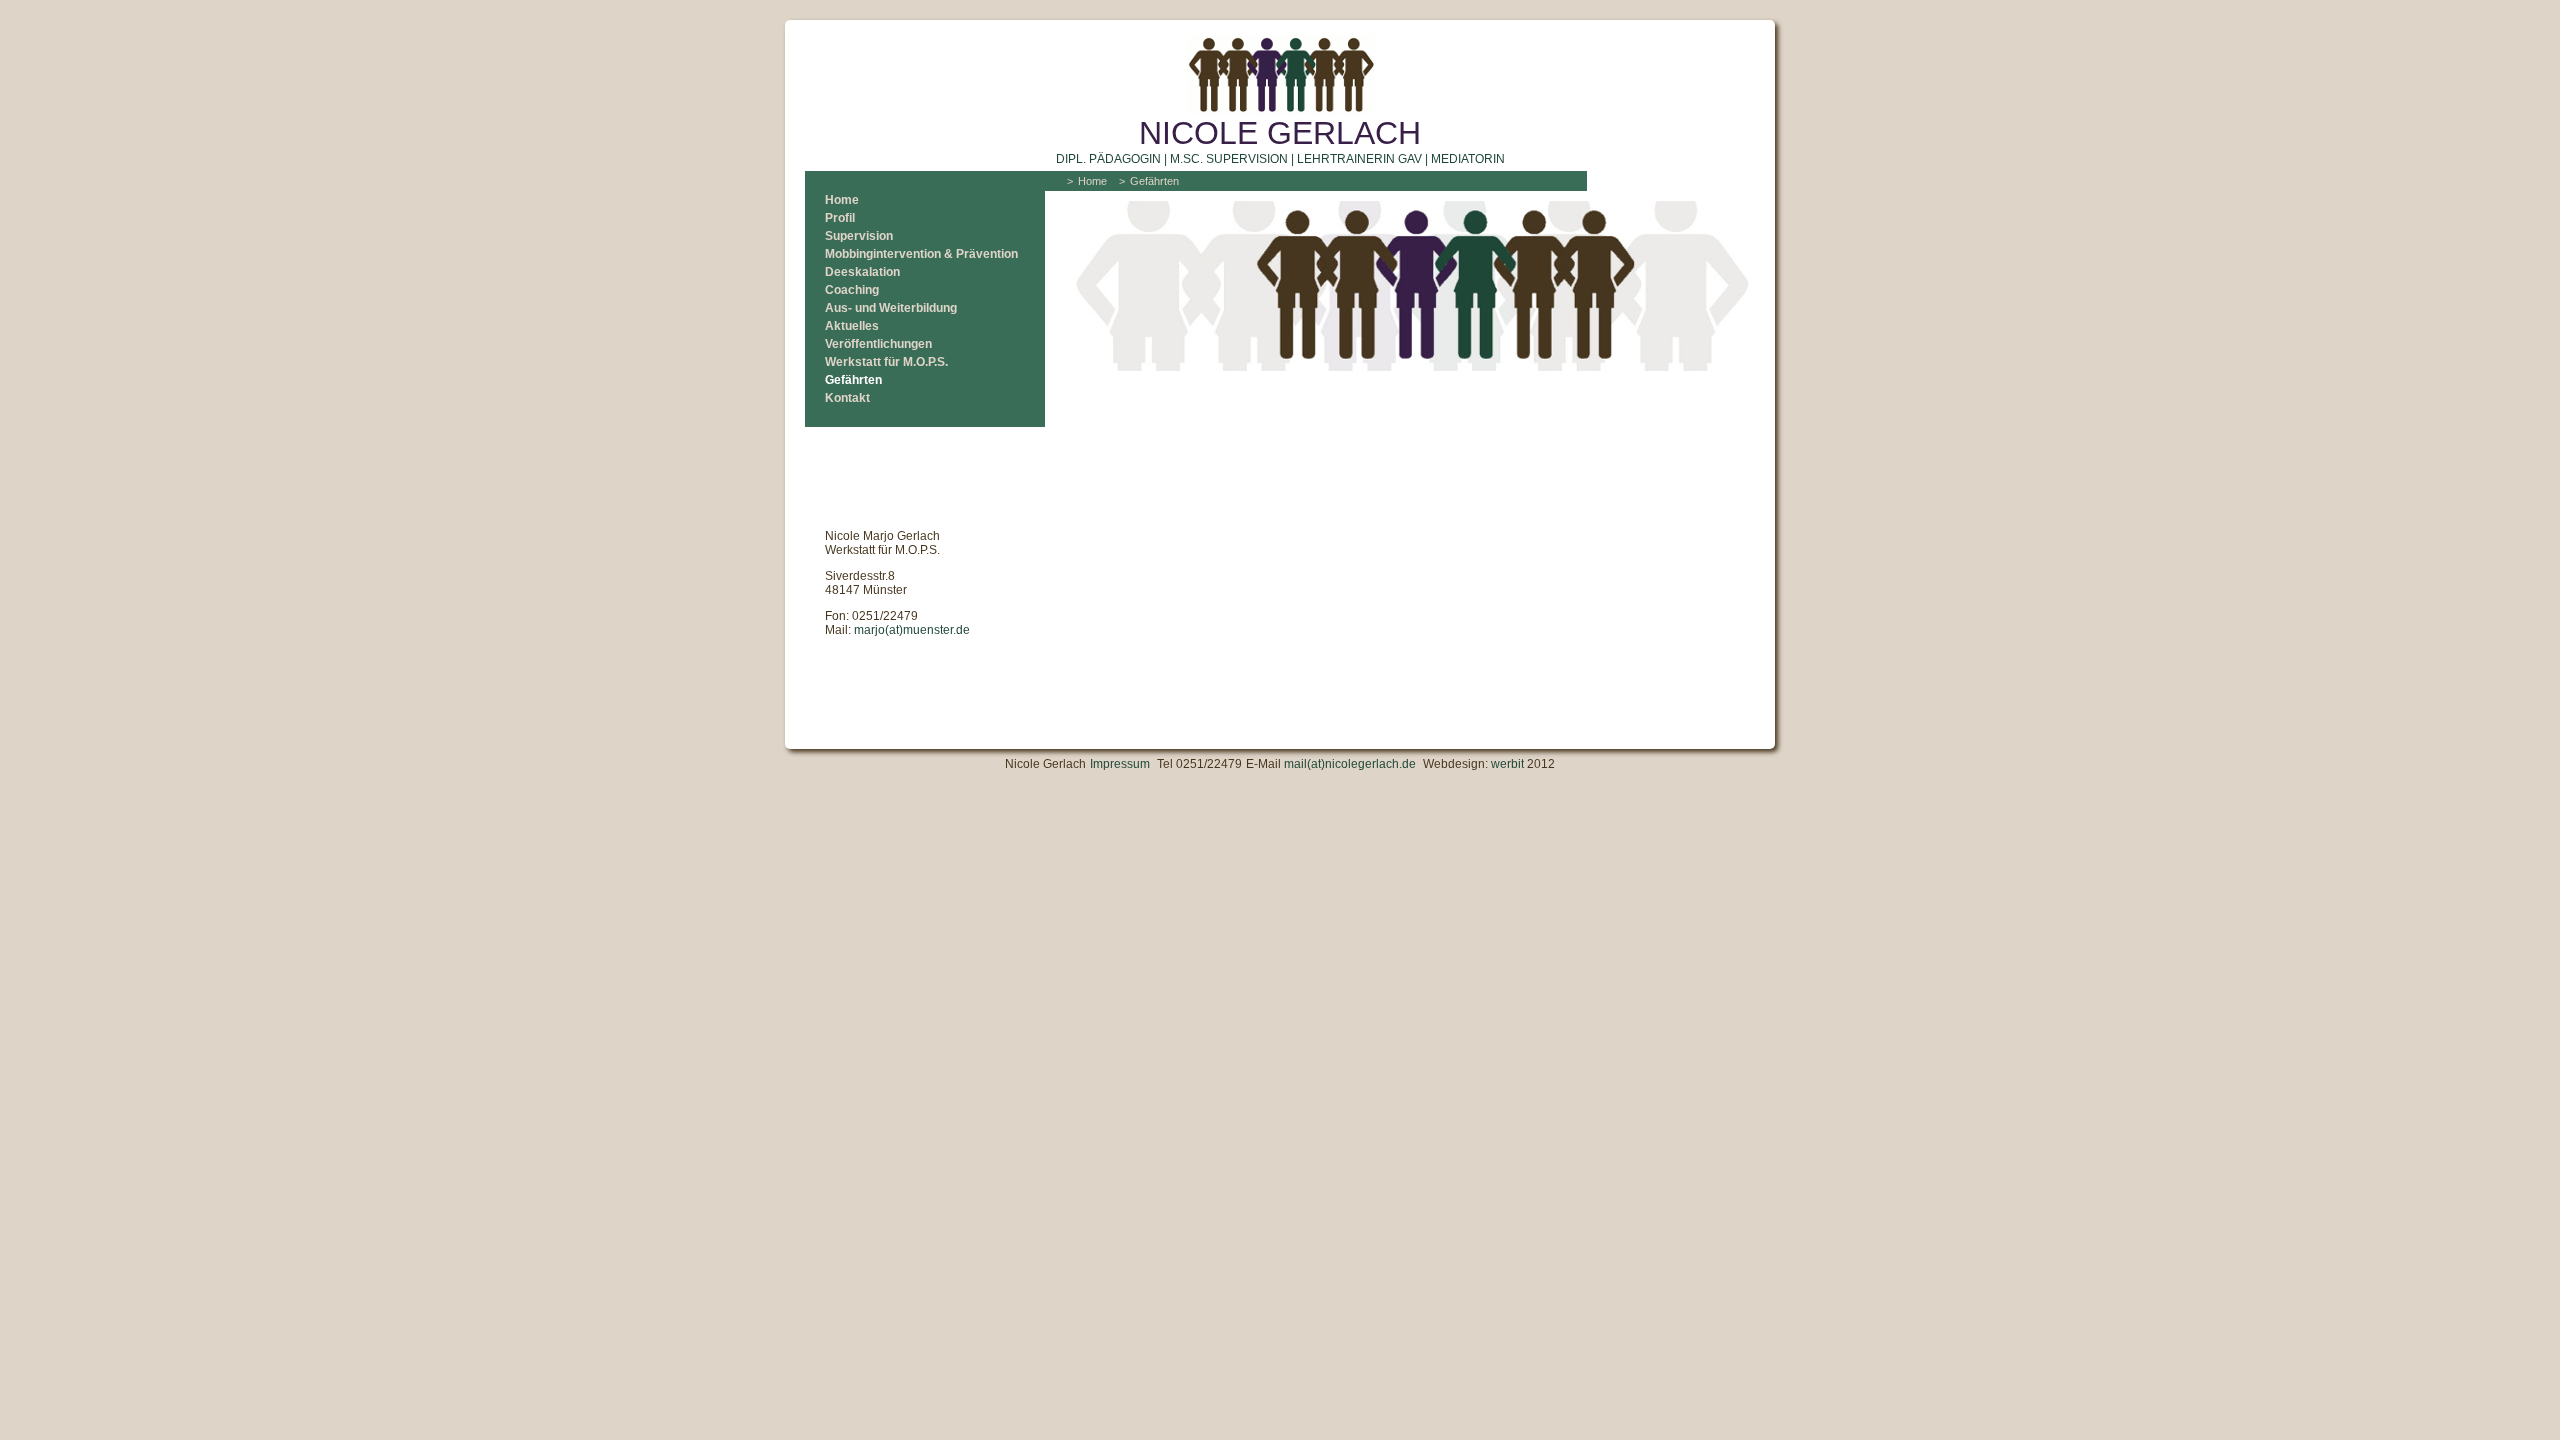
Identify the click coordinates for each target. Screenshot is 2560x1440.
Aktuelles (852, 326)
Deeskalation (862, 272)
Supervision (859, 236)
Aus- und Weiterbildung (891, 308)
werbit (1507, 764)
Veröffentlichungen (878, 344)
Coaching (852, 290)
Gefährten (853, 380)
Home (842, 200)
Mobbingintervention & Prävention (921, 254)
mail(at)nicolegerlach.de (1350, 764)
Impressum (1120, 764)
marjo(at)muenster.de (912, 630)
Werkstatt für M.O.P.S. (886, 362)
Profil (840, 218)
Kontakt (847, 398)
